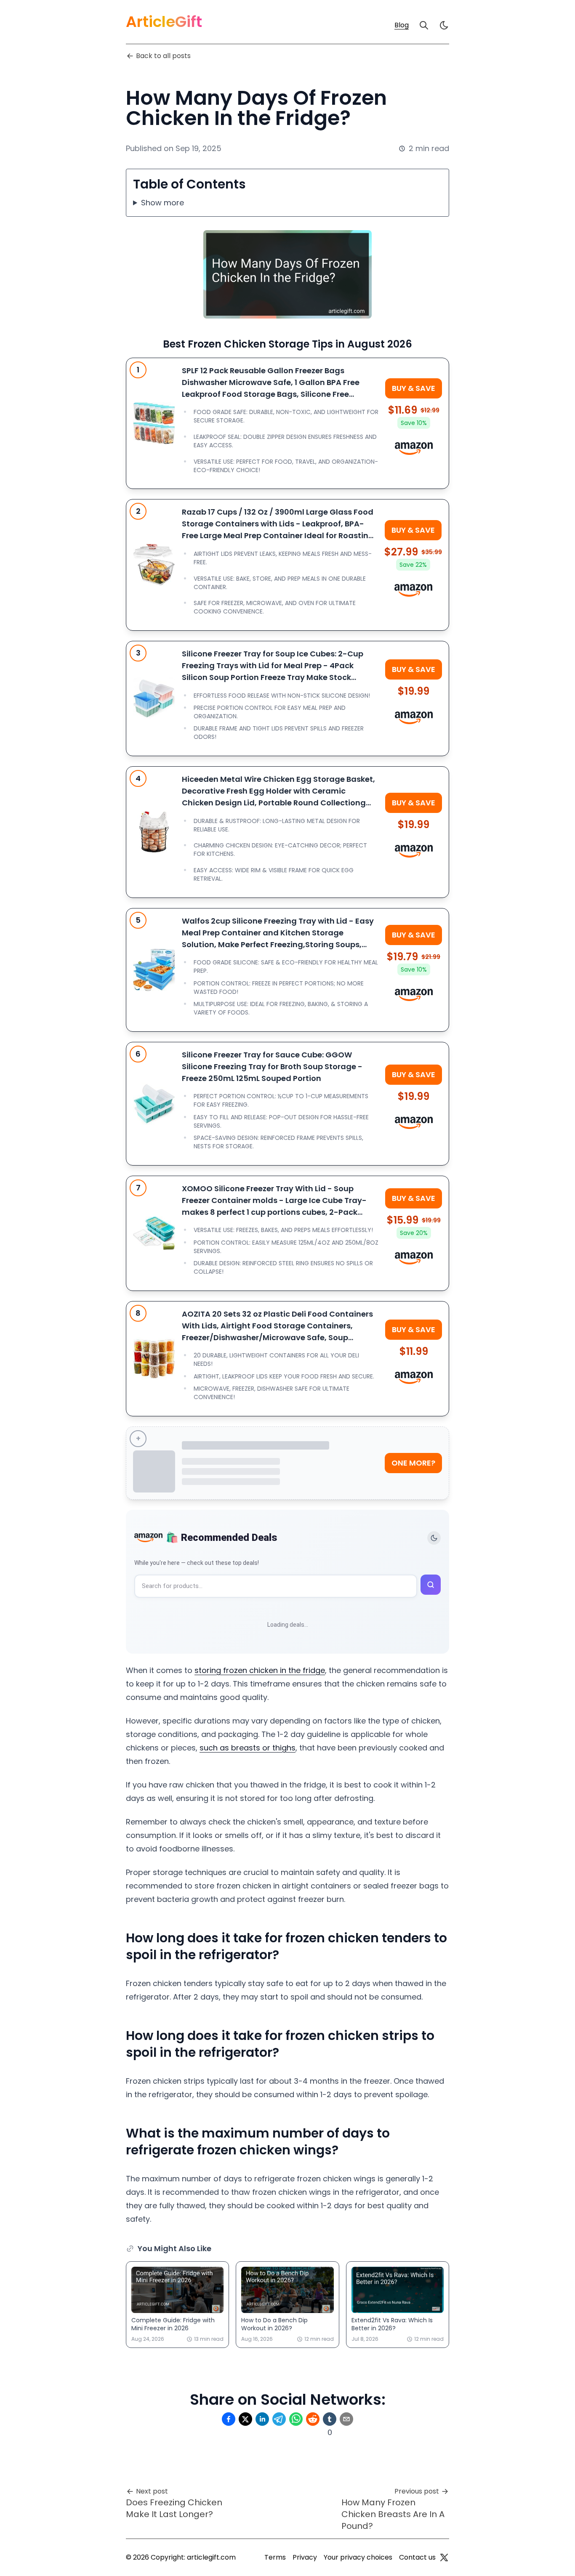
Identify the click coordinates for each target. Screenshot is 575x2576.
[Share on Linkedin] (262, 2419)
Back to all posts (163, 56)
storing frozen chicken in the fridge (260, 1670)
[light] (444, 25)
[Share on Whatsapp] (296, 2419)
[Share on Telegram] (279, 2419)
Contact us (417, 2557)
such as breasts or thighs (248, 1748)
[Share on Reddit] (313, 2419)
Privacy (305, 2557)
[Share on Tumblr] (330, 2419)
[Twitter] (444, 2557)
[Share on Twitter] (245, 2419)
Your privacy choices (358, 2557)
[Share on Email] (346, 2419)
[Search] (424, 25)
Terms (275, 2557)
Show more (162, 203)
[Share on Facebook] (229, 2419)
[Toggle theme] (434, 1538)
